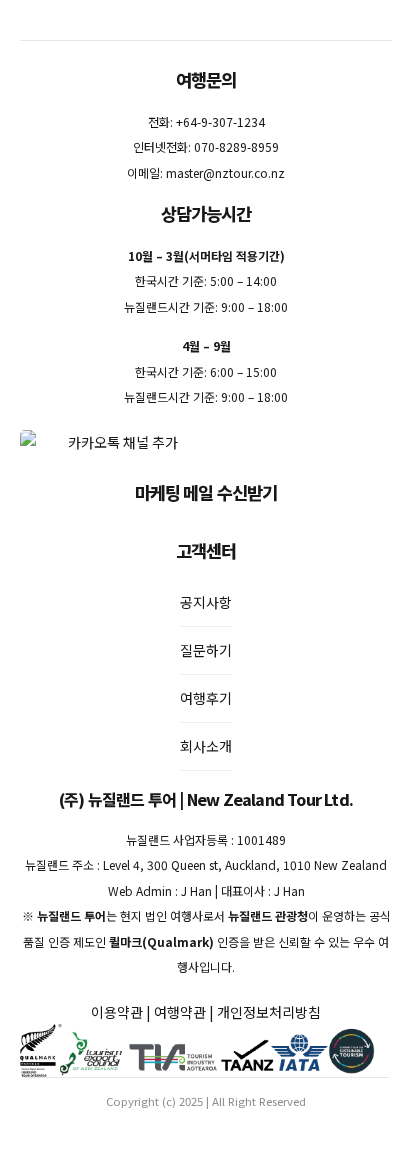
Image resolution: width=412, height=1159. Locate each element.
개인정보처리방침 (269, 1012)
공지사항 (206, 602)
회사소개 (206, 746)
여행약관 (180, 1012)
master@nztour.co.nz (225, 172)
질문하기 (206, 650)
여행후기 (206, 698)
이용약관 (117, 1012)
